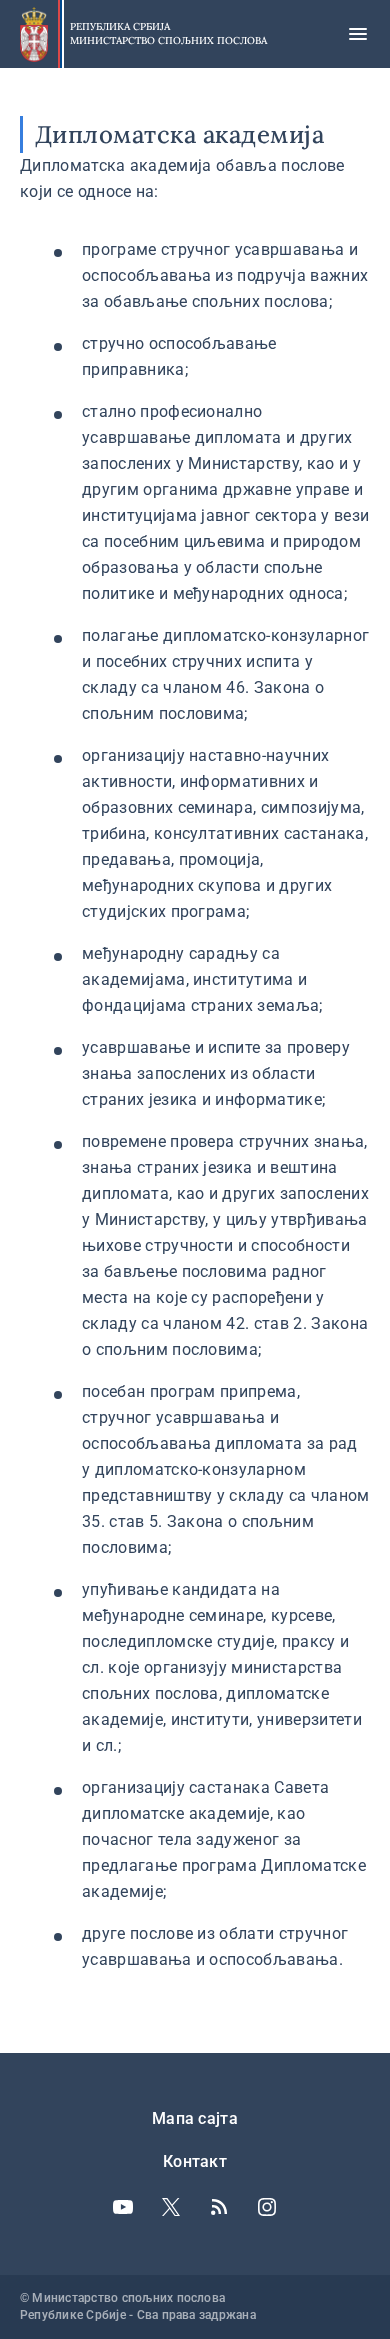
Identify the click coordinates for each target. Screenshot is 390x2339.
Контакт (195, 2161)
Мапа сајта (195, 2118)
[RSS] (219, 2207)
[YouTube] (123, 2207)
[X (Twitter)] (171, 2207)
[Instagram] (267, 2207)
